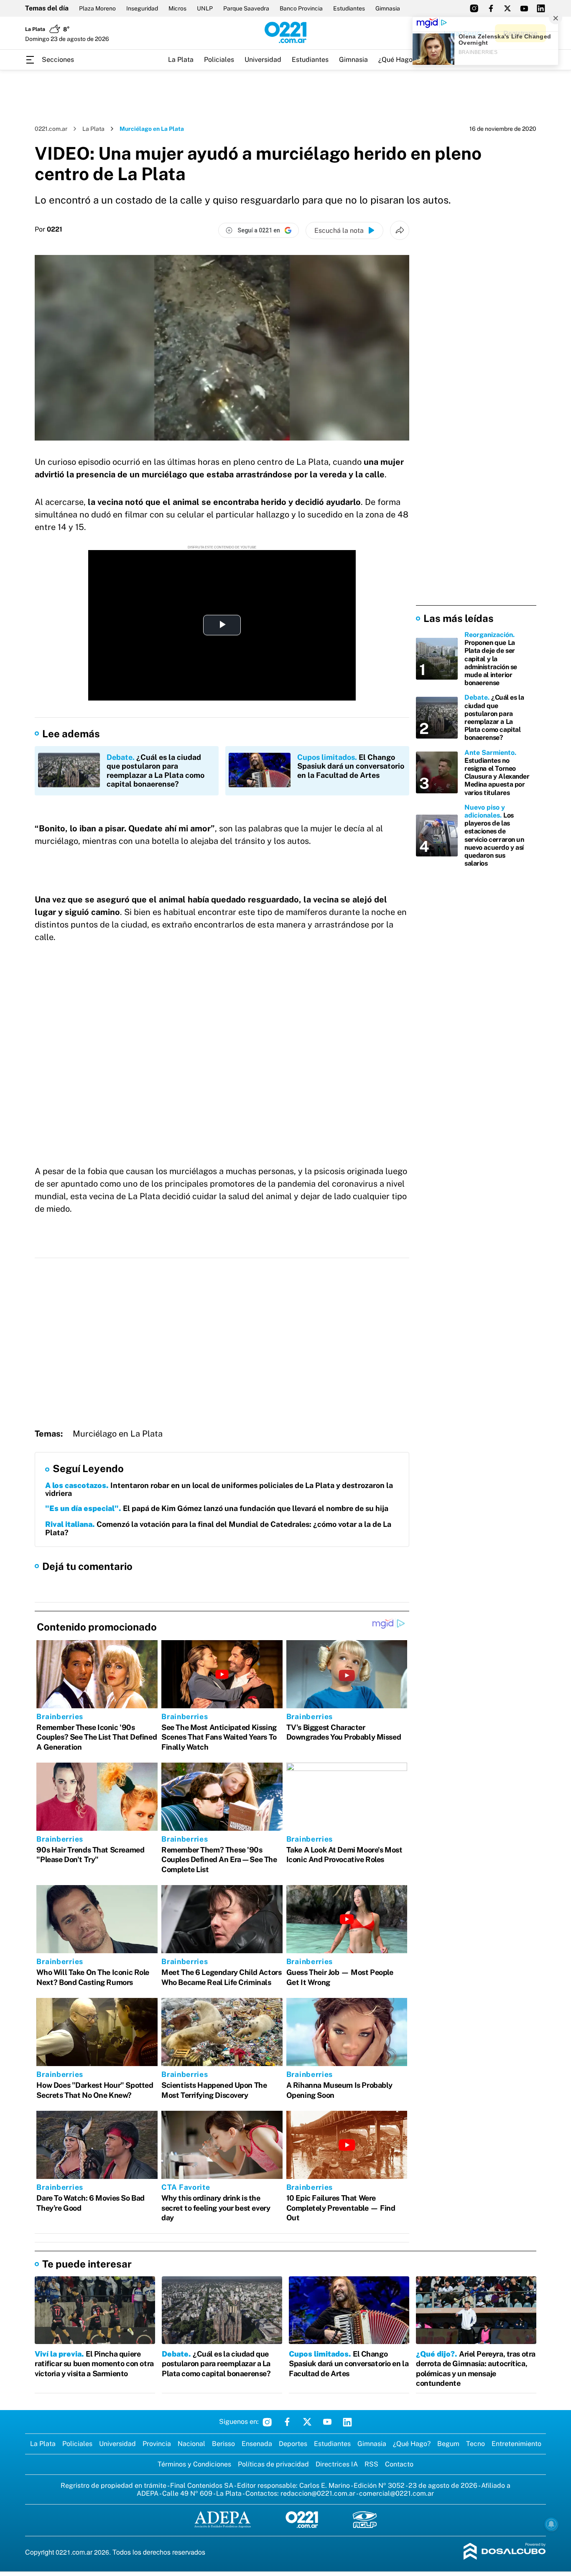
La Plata (181, 60)
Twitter (307, 2422)
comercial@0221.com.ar (396, 2493)
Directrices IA (337, 2464)
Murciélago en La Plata (118, 1434)
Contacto (399, 2464)
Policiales (219, 60)
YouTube (327, 2422)
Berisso (223, 2444)
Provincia (157, 2444)
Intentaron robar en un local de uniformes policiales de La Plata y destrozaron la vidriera (219, 1489)
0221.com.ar (51, 129)
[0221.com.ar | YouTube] (524, 8)
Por (48, 229)
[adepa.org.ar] (223, 2520)
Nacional (191, 2444)
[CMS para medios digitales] (505, 2552)
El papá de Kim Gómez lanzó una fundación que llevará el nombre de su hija (217, 1508)
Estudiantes (349, 8)
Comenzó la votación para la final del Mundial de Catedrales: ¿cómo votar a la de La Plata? (218, 1528)
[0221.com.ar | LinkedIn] (541, 8)
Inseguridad (142, 8)
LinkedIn (347, 2422)
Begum (448, 2444)
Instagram (267, 2422)
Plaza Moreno (97, 8)
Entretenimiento (516, 2444)
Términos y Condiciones (194, 2464)
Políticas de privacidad (273, 2464)
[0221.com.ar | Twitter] (507, 8)
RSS (371, 2464)
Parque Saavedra (246, 8)
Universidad (263, 60)
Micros (177, 8)
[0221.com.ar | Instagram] (474, 8)
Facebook (287, 2422)
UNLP (205, 8)
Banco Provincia (301, 8)
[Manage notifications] (551, 2524)
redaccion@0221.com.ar (318, 2493)
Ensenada (257, 2444)
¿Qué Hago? (397, 60)
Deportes (293, 2444)
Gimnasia (388, 8)
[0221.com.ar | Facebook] (491, 8)
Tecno (475, 2444)
